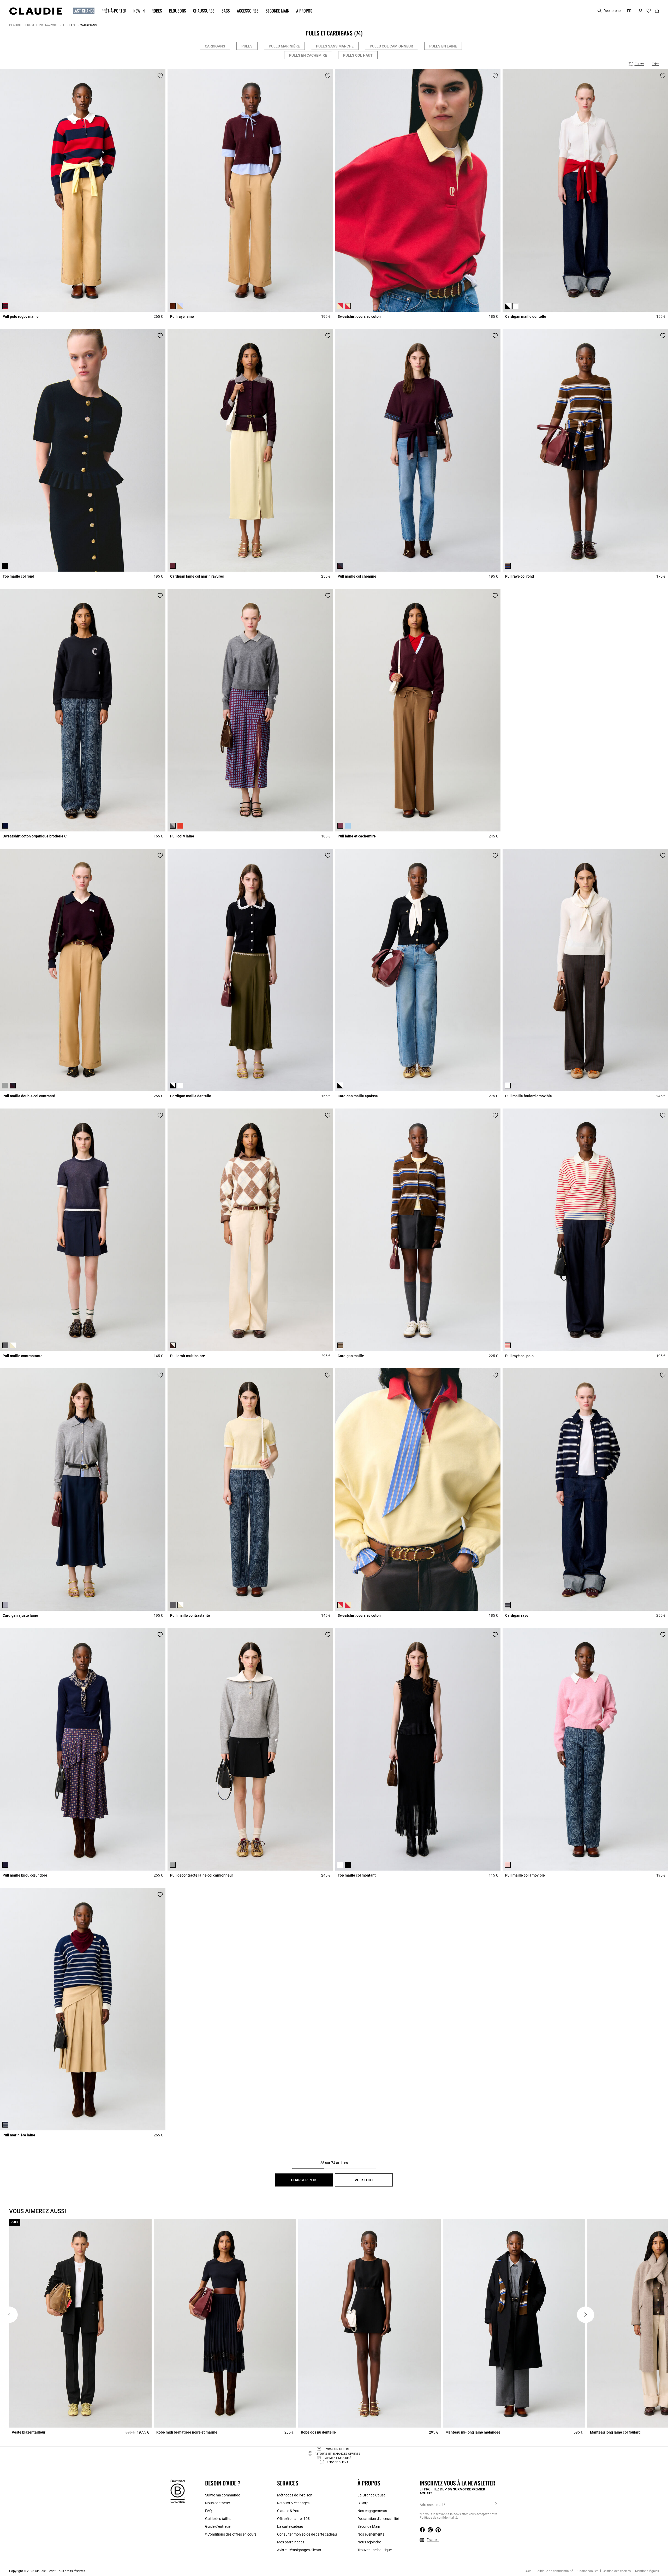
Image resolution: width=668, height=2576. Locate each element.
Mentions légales (647, 2571)
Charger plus (304, 2180)
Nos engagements (372, 2511)
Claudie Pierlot (22, 25)
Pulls (247, 46)
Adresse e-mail (431, 2505)
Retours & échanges (293, 2503)
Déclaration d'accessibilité (378, 2519)
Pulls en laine (443, 46)
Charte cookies (588, 2571)
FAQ (208, 2511)
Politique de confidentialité (554, 2571)
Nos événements (371, 2534)
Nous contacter (218, 2503)
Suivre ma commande (223, 2495)
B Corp (363, 2503)
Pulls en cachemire (308, 55)
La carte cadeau (290, 2526)
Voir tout (364, 2180)
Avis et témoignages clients (299, 2550)
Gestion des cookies (616, 2571)
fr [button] (629, 11)
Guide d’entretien (219, 2526)
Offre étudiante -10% (294, 2519)
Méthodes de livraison (295, 2495)
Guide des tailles (218, 2519)
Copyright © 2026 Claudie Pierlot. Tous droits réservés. (47, 2571)
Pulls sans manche (335, 46)
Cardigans (215, 46)
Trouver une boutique (375, 2550)
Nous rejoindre (369, 2542)
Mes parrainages (291, 2542)
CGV (528, 2571)
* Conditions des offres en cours (231, 2534)
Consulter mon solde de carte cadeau (307, 2534)
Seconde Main (369, 2526)
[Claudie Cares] (178, 2491)
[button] (81, 11)
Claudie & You (288, 2511)
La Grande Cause (371, 2495)
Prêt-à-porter (50, 25)
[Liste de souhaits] (160, 76)
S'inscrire (496, 2505)
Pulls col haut (358, 55)
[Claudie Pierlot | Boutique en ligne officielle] (35, 11)
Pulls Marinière (284, 46)
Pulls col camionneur (391, 46)
